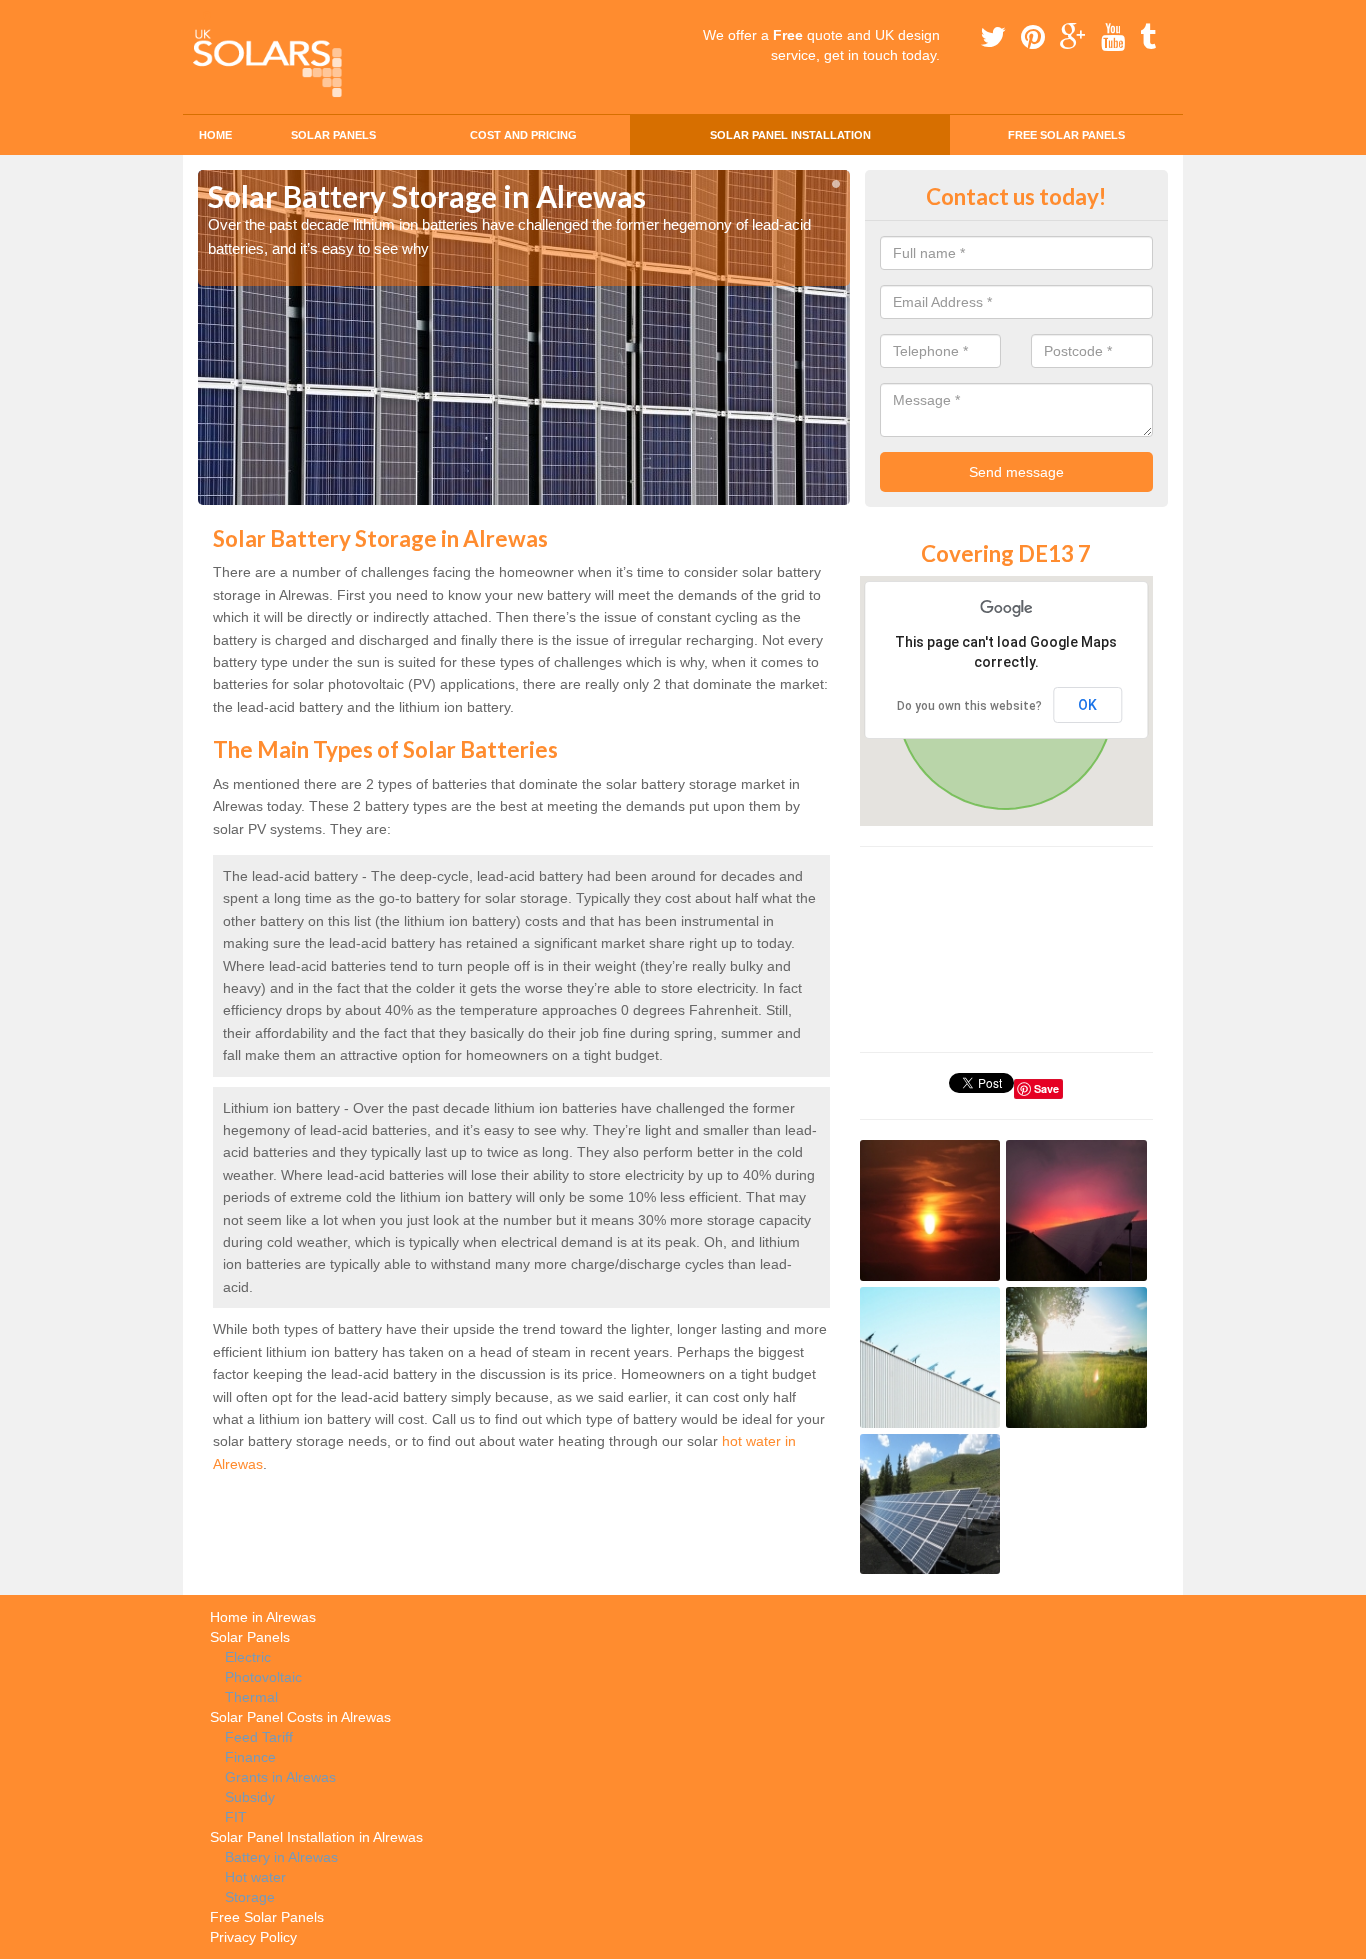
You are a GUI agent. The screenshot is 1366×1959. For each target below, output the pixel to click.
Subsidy (250, 1797)
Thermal (251, 1697)
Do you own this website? (969, 706)
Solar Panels (333, 135)
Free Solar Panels (1066, 135)
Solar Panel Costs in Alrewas (300, 1717)
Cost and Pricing (523, 135)
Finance (250, 1757)
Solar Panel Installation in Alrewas (316, 1837)
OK (1087, 705)
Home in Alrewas (263, 1617)
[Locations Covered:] (207, 17)
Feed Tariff (259, 1737)
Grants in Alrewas (280, 1777)
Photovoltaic (263, 1677)
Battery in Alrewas (281, 1857)
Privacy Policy (253, 1937)
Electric (248, 1657)
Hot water (255, 1877)
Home (215, 135)
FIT (236, 1817)
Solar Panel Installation (790, 135)
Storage (250, 1897)
